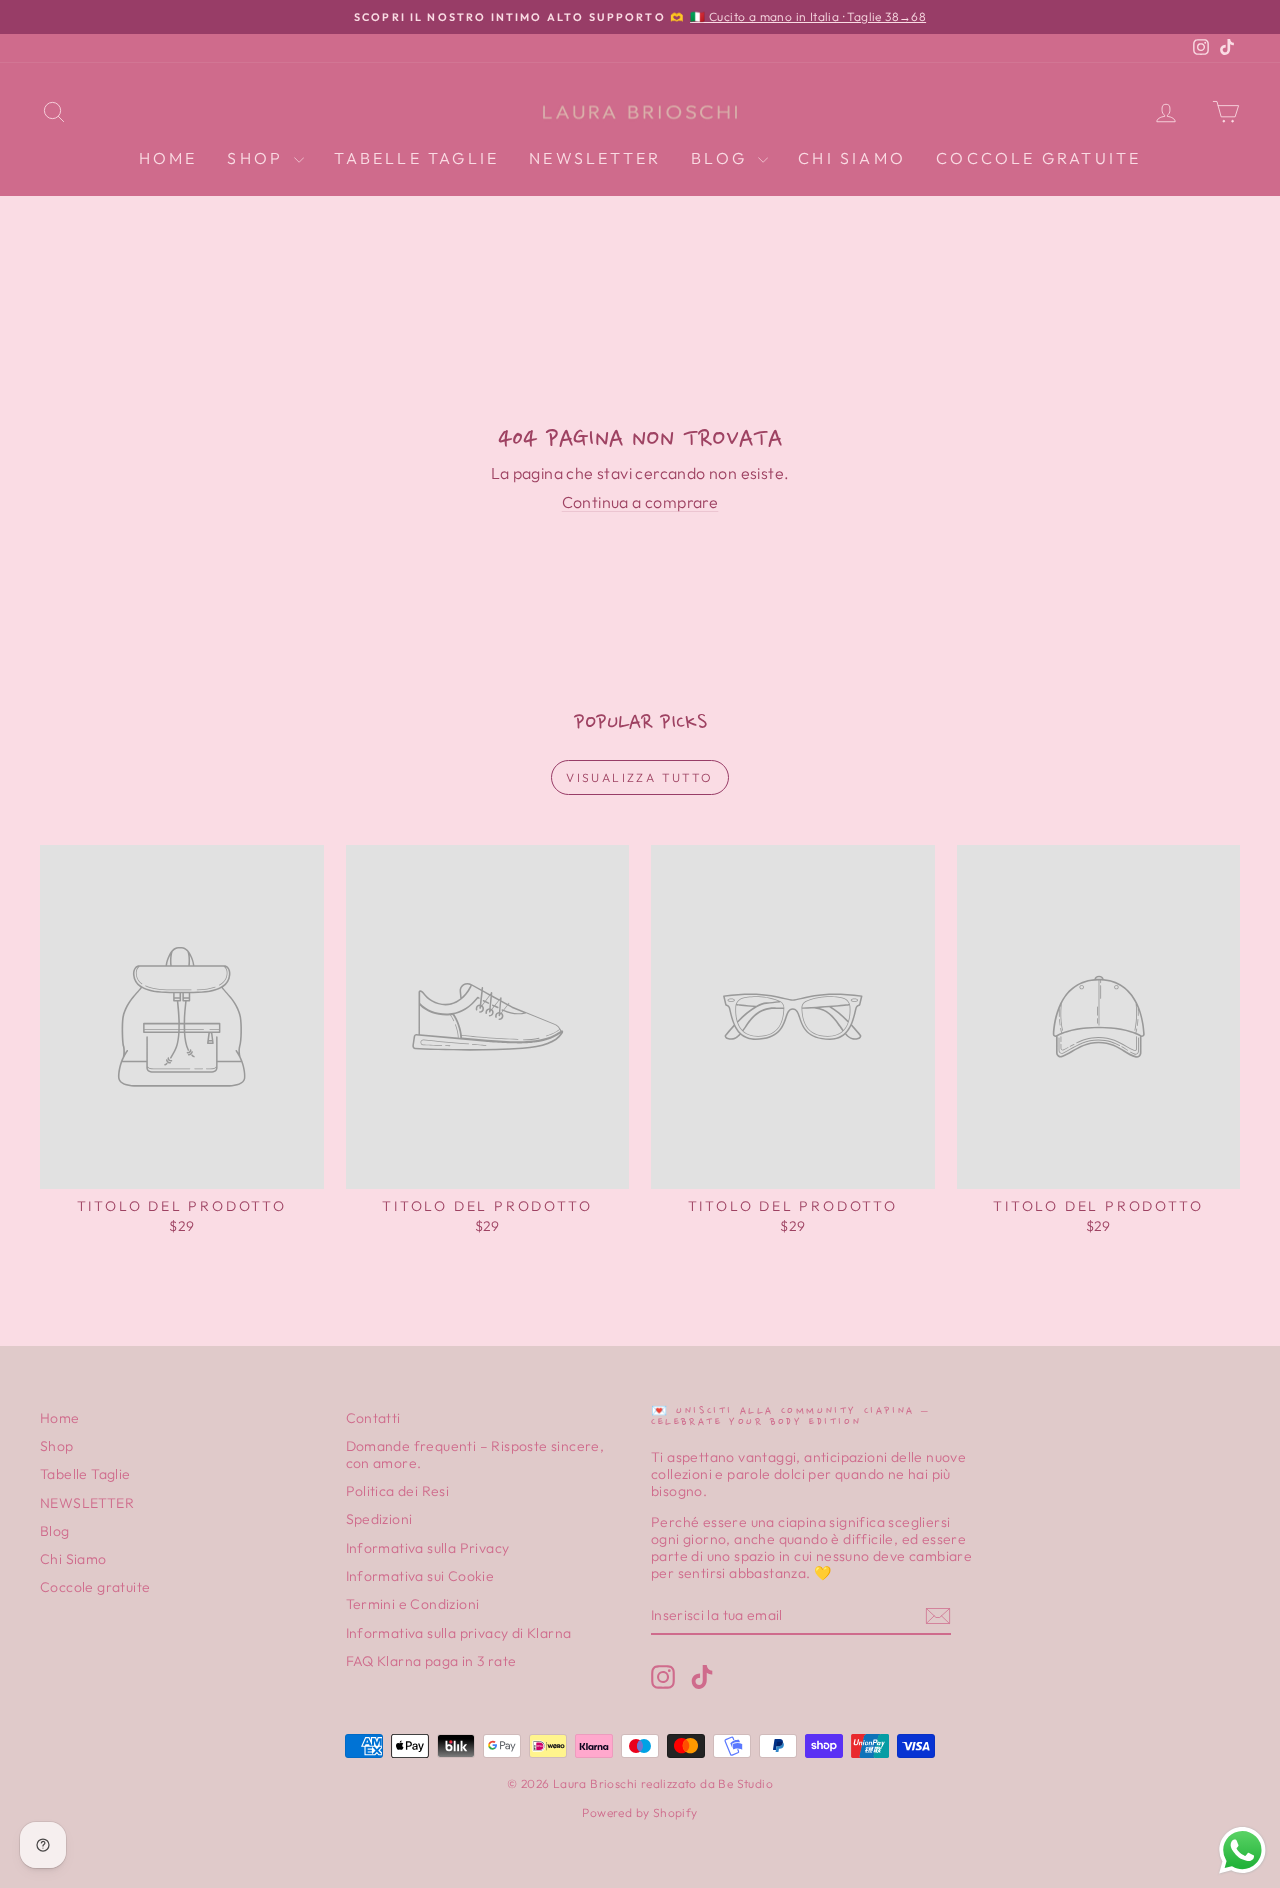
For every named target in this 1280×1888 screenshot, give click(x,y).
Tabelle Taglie (416, 158)
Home (168, 158)
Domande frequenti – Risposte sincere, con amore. (475, 1454)
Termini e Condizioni (413, 1604)
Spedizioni (379, 1519)
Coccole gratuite (1038, 158)
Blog (722, 158)
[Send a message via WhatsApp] (1242, 1850)
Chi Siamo (852, 158)
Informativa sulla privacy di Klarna (459, 1633)
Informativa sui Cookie (420, 1576)
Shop (258, 158)
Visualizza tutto (639, 777)
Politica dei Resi (398, 1491)
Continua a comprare (640, 502)
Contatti (373, 1418)
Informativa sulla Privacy (428, 1548)
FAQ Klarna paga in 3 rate (431, 1661)
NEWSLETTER (595, 158)
